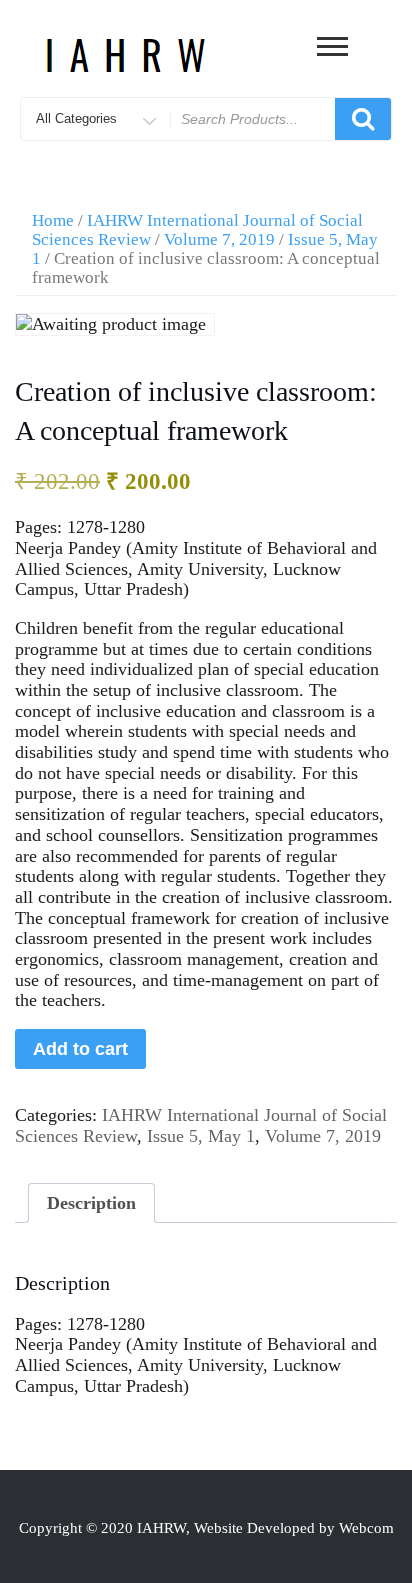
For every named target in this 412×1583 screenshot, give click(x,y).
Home (53, 220)
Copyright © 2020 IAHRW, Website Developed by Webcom (206, 1528)
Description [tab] (91, 1203)
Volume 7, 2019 (219, 239)
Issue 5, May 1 (201, 1136)
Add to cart (80, 1049)
